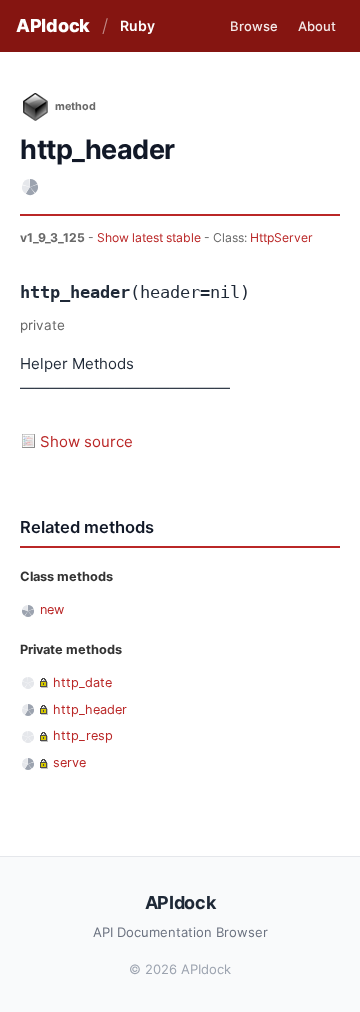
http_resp (83, 735)
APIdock (53, 25)
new (52, 609)
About (317, 26)
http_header (90, 709)
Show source (86, 441)
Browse (254, 26)
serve (69, 762)
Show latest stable (150, 237)
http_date (82, 682)
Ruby (137, 25)
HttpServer (281, 237)
